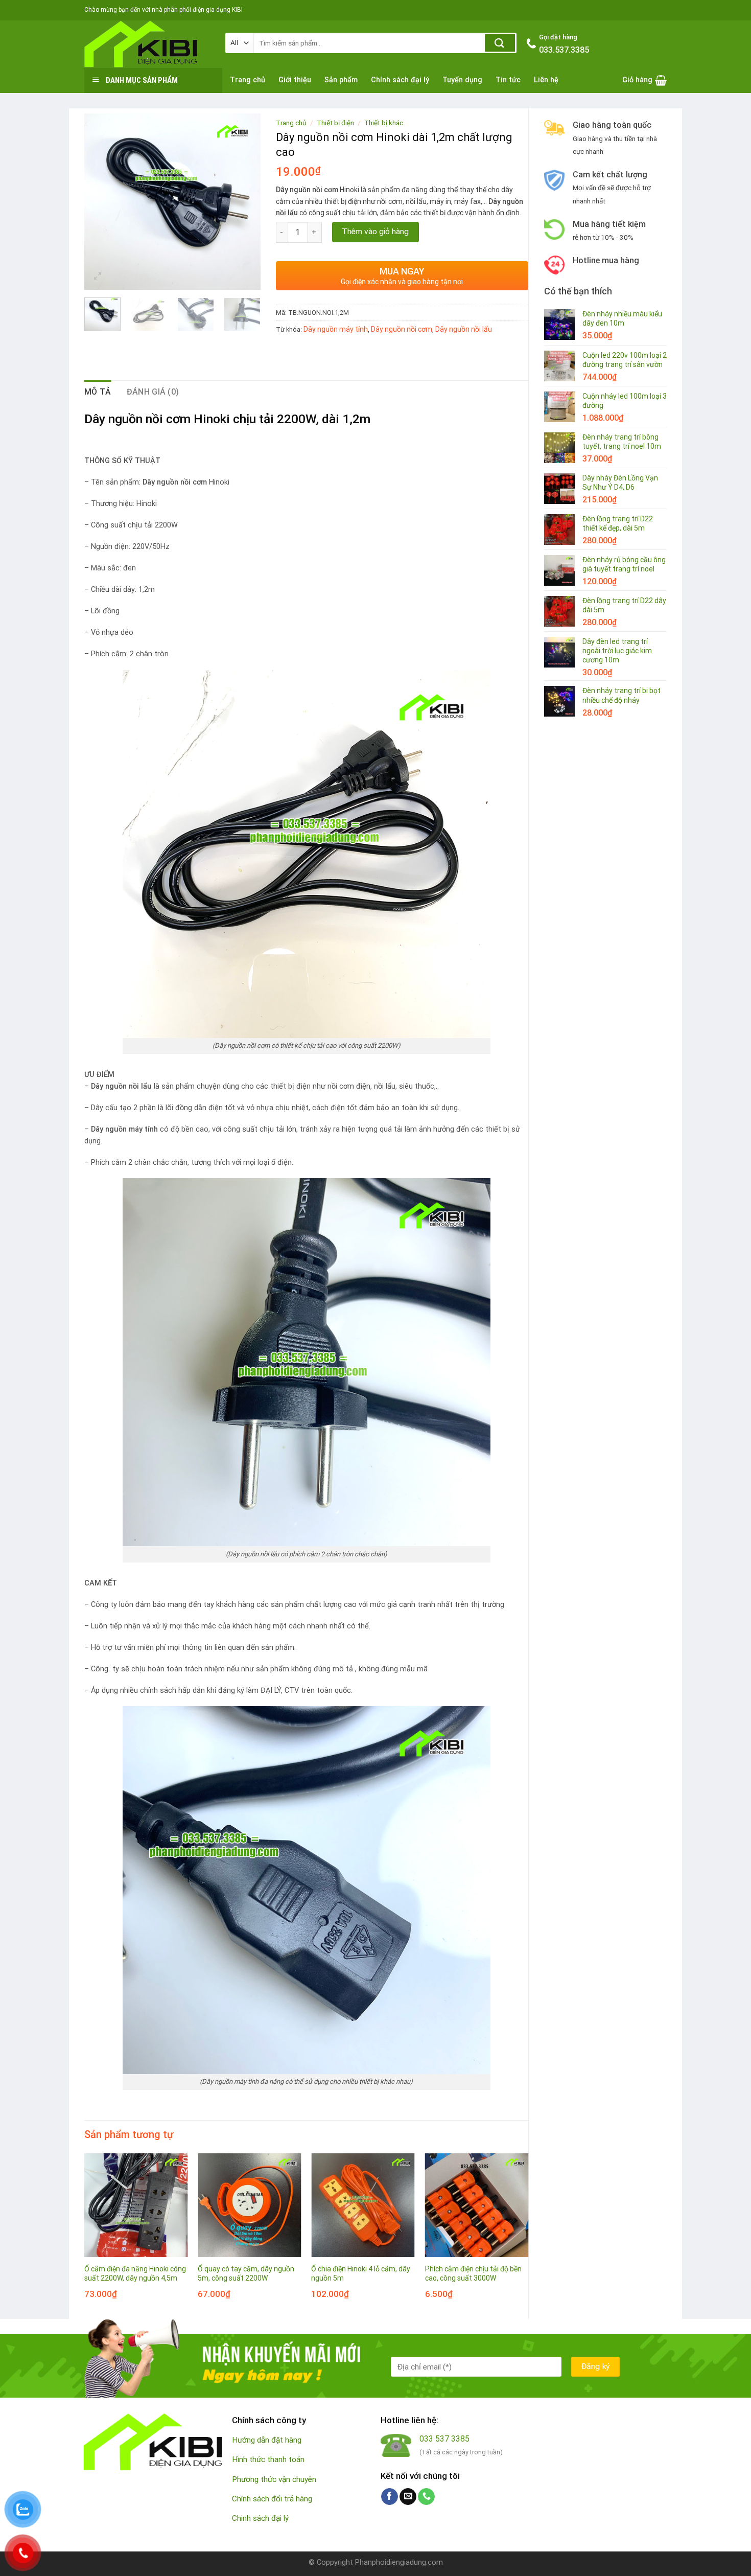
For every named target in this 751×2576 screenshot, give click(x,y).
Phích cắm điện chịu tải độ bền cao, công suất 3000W (473, 2273)
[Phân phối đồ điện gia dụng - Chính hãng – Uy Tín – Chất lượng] (147, 44)
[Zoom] (98, 277)
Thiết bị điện (335, 123)
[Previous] (101, 202)
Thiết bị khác (384, 123)
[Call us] (426, 2497)
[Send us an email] (408, 2497)
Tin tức (508, 80)
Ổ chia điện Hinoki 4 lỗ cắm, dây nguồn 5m (361, 2273)
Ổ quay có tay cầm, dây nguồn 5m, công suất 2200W (246, 2273)
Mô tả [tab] (98, 392)
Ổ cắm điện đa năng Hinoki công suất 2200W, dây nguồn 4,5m (135, 2273)
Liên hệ (546, 80)
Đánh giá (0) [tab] (153, 392)
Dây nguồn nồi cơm (402, 329)
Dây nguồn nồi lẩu (464, 329)
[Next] (244, 202)
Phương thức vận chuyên (274, 2479)
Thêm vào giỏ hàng (375, 232)
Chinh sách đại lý (260, 2518)
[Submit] (500, 43)
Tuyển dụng (462, 80)
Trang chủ (248, 80)
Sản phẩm (341, 80)
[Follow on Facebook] (390, 2497)
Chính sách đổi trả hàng (272, 2499)
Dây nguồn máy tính (336, 329)
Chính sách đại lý (400, 80)
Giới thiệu (295, 80)
